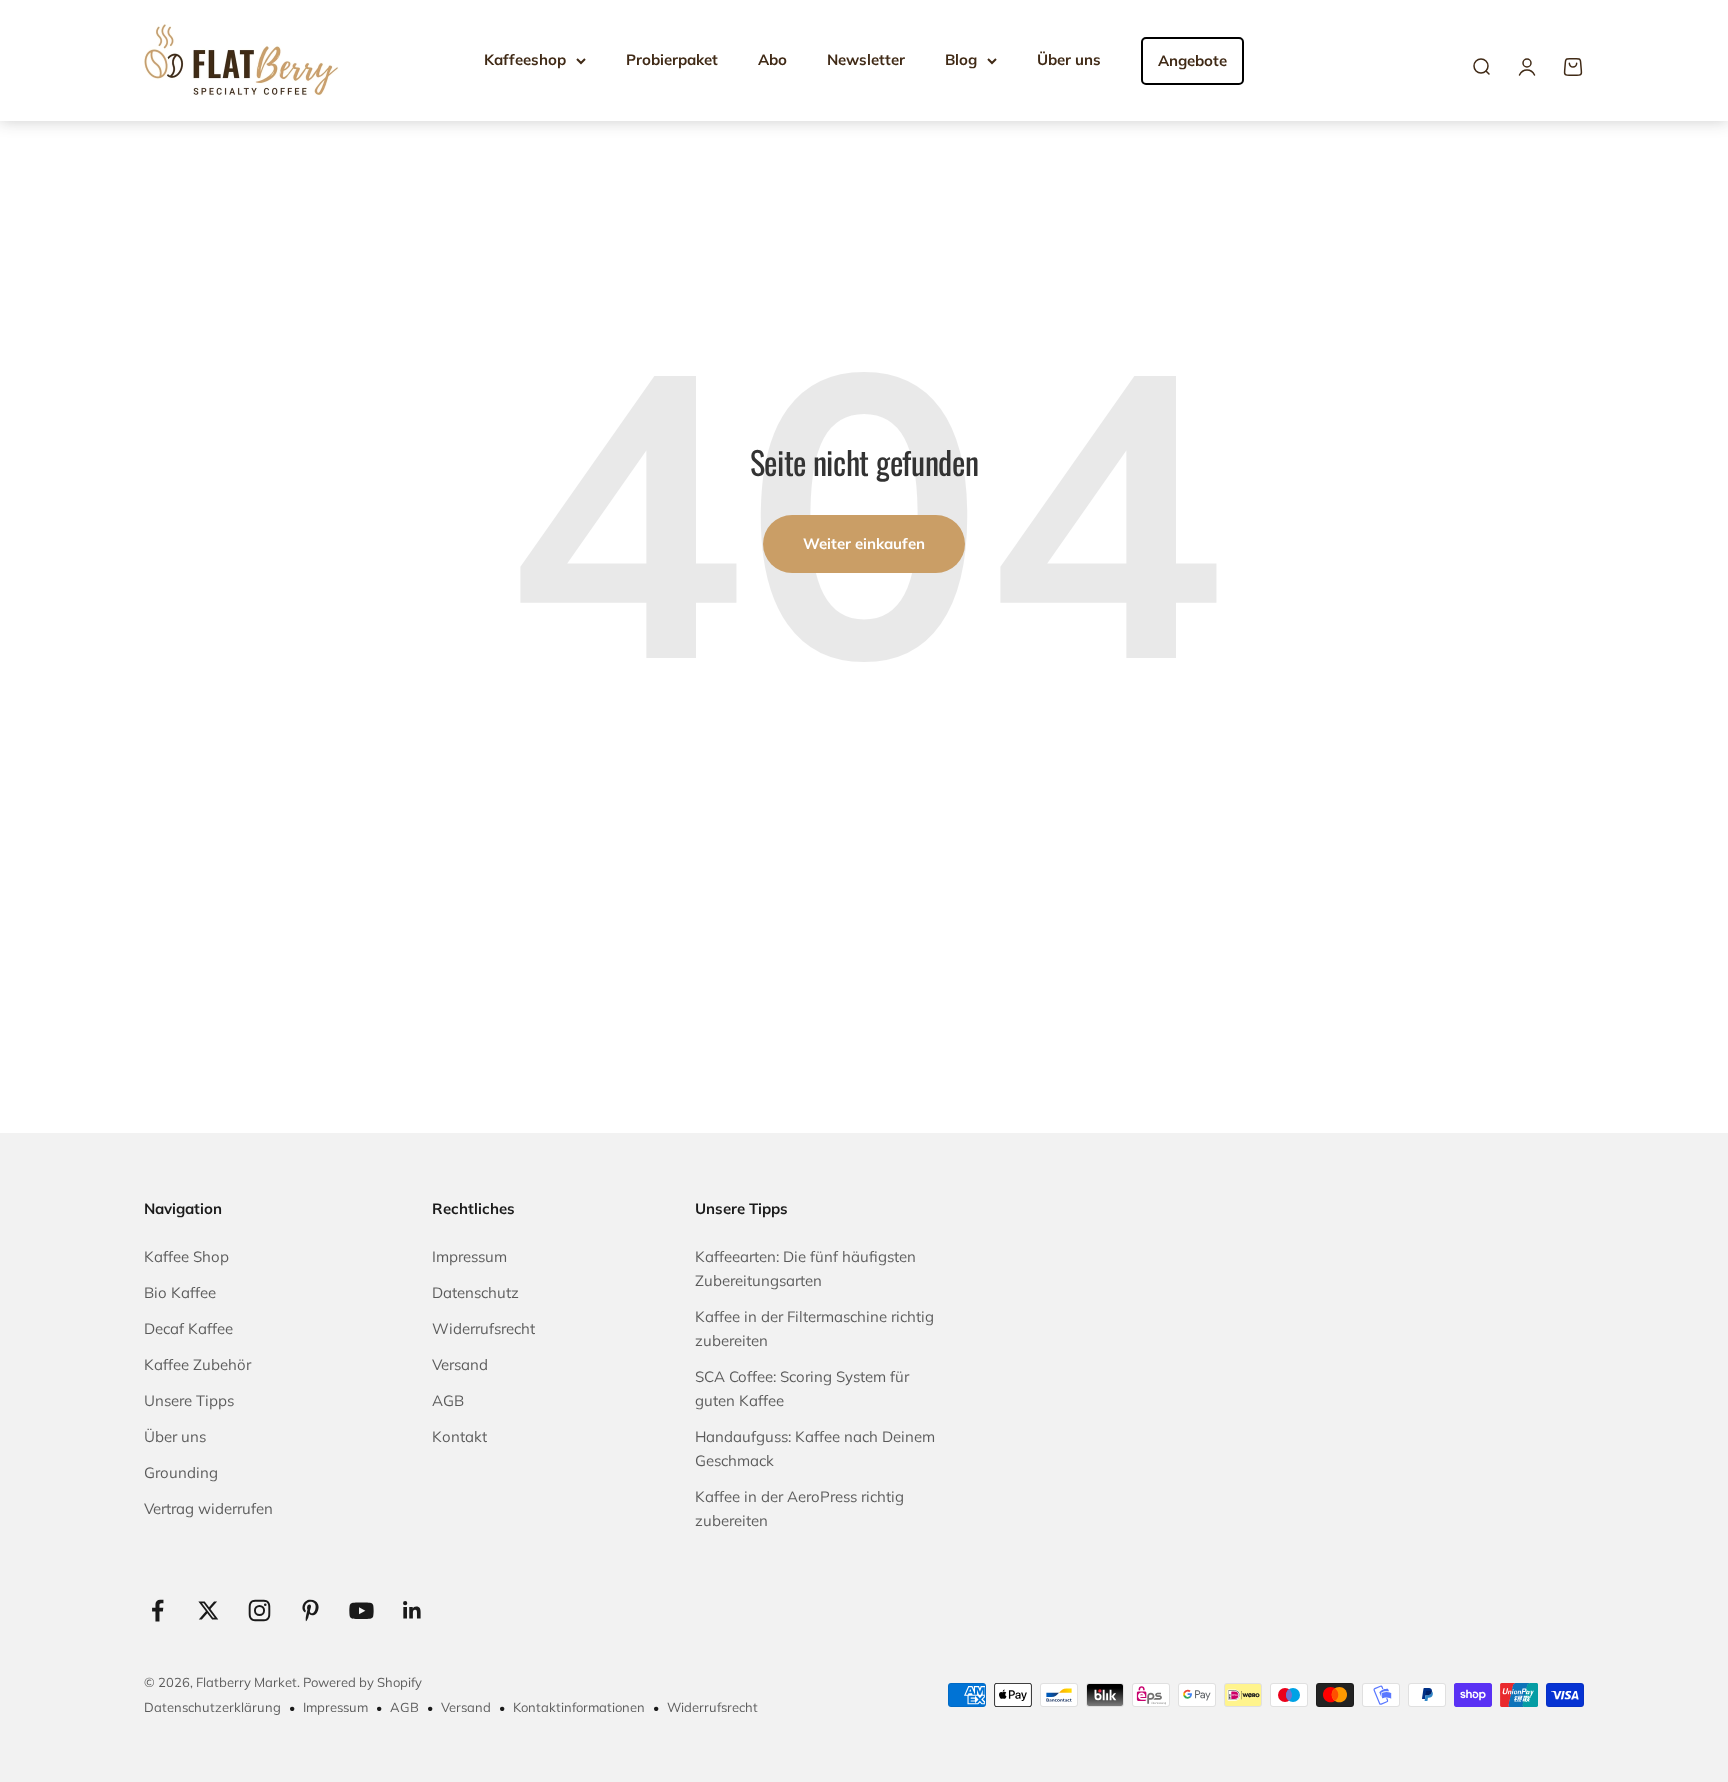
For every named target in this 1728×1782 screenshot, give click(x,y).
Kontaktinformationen (579, 1707)
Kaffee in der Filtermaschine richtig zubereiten (814, 1328)
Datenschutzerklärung (212, 1707)
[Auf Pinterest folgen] (310, 1610)
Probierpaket (672, 59)
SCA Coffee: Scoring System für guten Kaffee (802, 1388)
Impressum (469, 1256)
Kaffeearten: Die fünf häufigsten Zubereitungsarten (805, 1268)
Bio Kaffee (180, 1292)
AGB (448, 1400)
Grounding (181, 1472)
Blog (961, 59)
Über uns (1069, 59)
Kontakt (459, 1436)
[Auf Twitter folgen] (208, 1610)
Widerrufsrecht (483, 1328)
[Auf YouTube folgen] (361, 1610)
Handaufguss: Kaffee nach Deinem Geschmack (815, 1448)
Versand (460, 1364)
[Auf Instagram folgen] (259, 1610)
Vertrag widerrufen (208, 1508)
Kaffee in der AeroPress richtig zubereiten (799, 1508)
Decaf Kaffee (188, 1328)
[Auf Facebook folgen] (157, 1610)
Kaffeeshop (525, 59)
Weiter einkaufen (864, 543)
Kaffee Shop (186, 1256)
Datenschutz (475, 1292)
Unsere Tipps (189, 1400)
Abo (772, 59)
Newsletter (866, 59)
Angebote (1192, 60)
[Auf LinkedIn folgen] (412, 1610)
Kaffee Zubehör (197, 1364)
